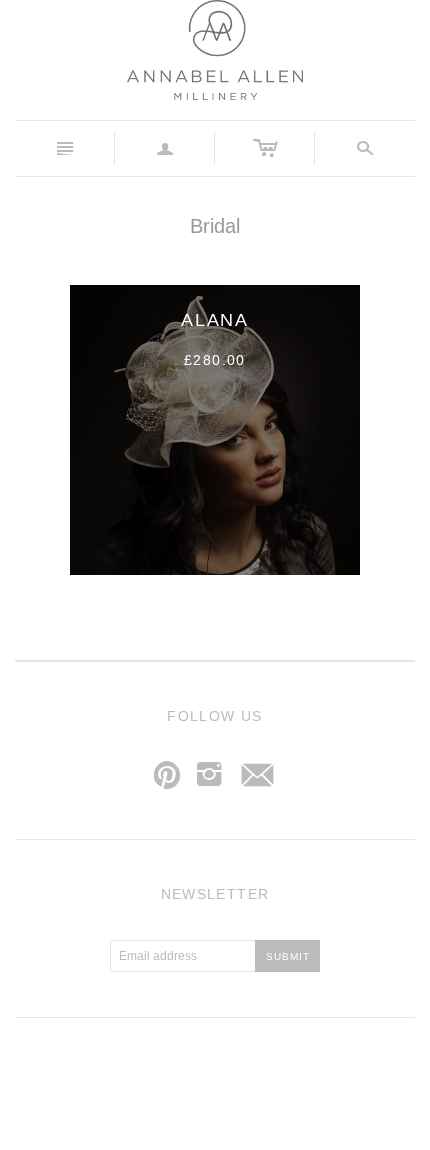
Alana (215, 320)
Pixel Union (206, 1076)
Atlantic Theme (115, 1076)
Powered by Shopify (298, 1076)
